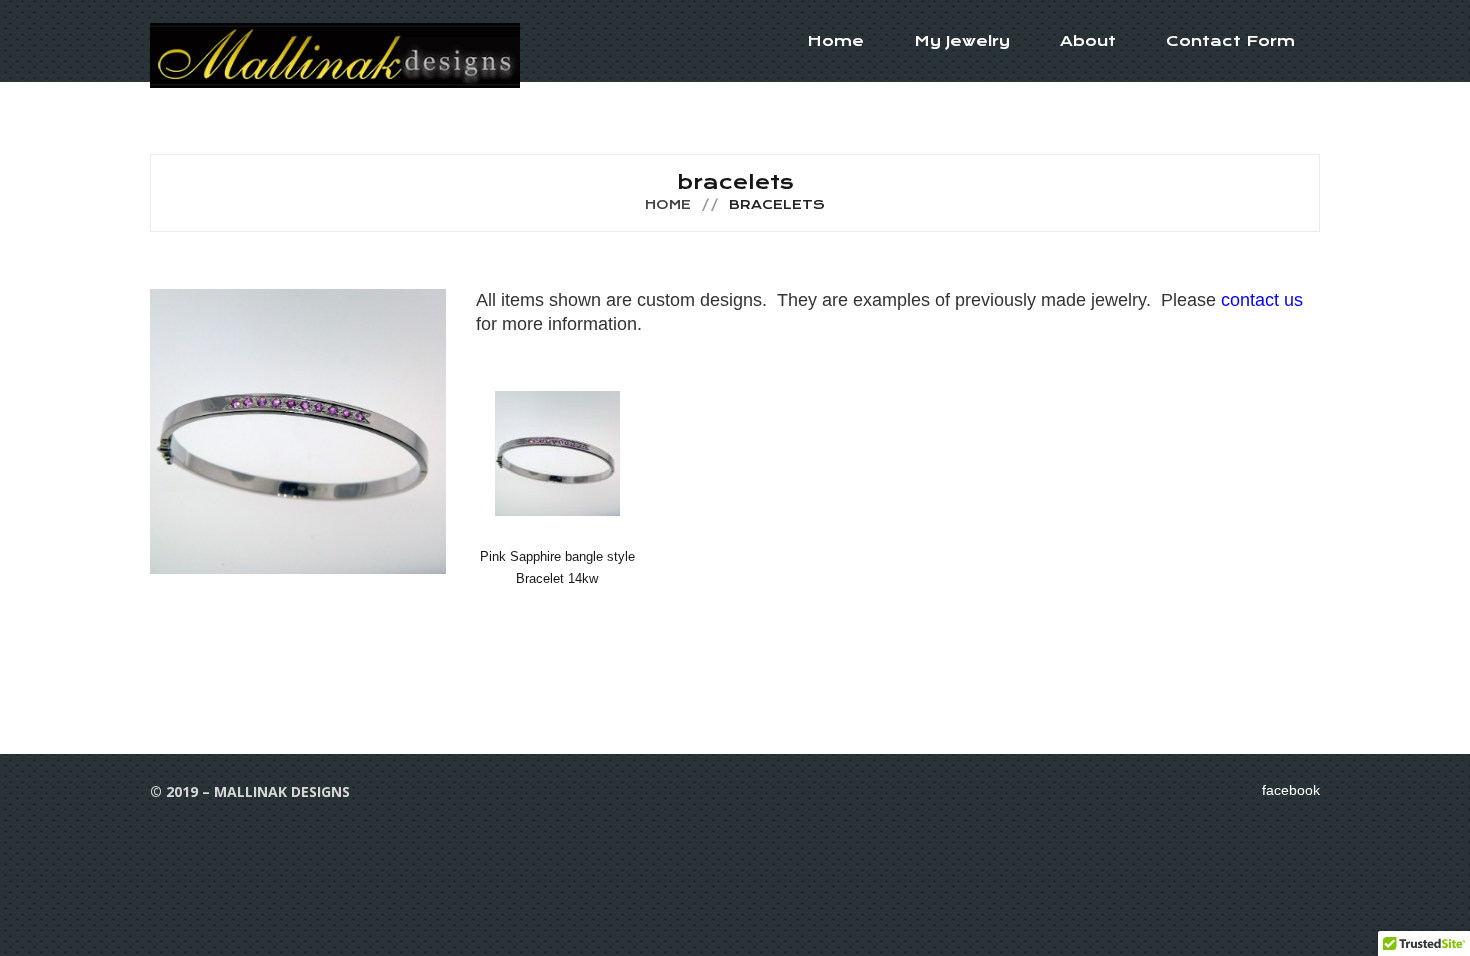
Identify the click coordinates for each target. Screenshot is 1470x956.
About (1088, 41)
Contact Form (1230, 41)
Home (835, 41)
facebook (1291, 790)
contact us (1259, 300)
